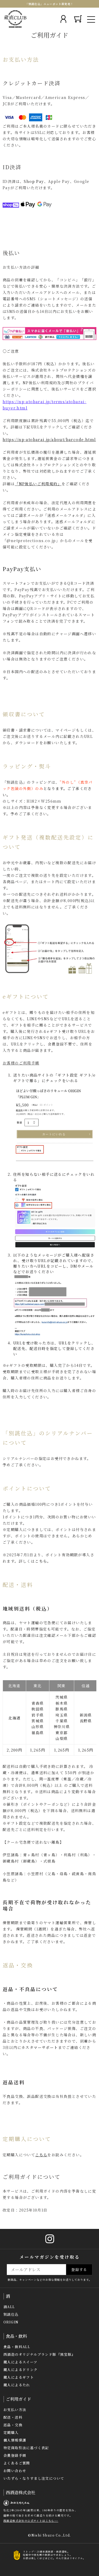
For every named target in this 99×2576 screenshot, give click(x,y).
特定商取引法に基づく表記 (26, 2448)
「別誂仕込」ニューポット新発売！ (49, 4)
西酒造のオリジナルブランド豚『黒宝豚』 (39, 2354)
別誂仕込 (11, 2314)
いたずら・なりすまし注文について (34, 2478)
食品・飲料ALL (17, 2347)
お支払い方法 (15, 2410)
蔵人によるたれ (17, 2385)
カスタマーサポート (40, 2047)
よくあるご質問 (17, 2463)
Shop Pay (34, 181)
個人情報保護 (15, 2440)
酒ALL (9, 2307)
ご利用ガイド (18, 2399)
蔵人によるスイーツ (20, 2362)
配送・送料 (13, 2417)
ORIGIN (11, 2322)
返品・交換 (13, 2425)
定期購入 (11, 2432)
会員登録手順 (15, 2455)
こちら (41, 1561)
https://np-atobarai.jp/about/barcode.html (49, 439)
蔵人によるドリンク (21, 2370)
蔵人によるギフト (19, 2377)
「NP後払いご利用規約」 (38, 484)
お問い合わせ (15, 2471)
